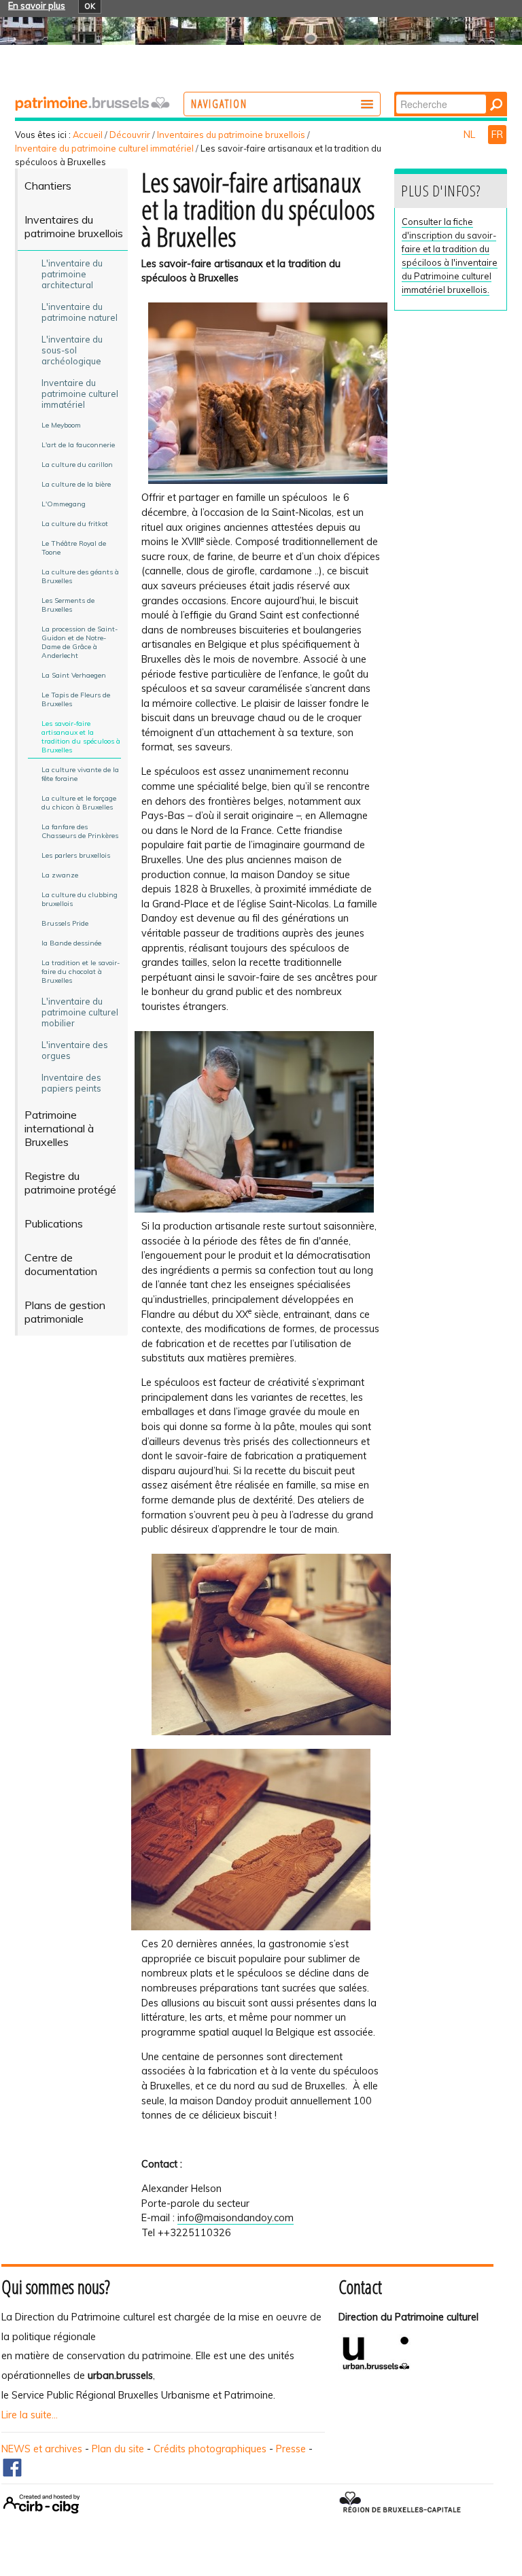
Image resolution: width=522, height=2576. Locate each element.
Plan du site (118, 2449)
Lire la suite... (30, 2415)
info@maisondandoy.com (236, 2218)
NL (471, 135)
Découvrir (130, 135)
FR (497, 135)
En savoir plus (37, 5)
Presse (291, 2449)
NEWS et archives (42, 2449)
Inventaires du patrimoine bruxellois (231, 135)
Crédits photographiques (210, 2449)
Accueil (88, 135)
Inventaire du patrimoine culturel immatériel (104, 148)
